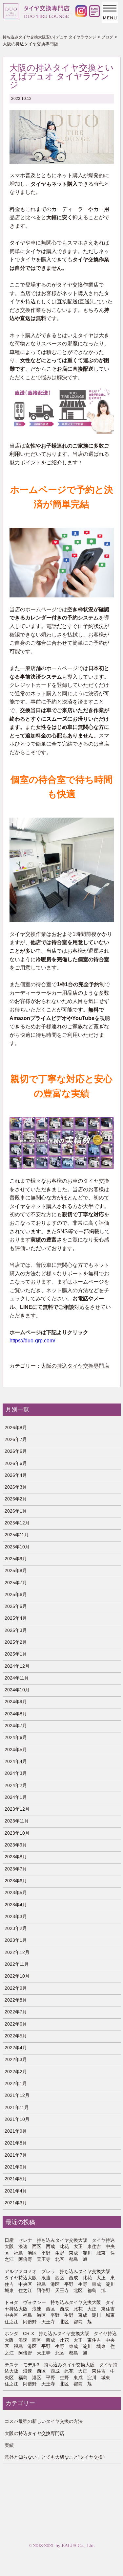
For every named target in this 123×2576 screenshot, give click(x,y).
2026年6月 (16, 1451)
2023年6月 (16, 1881)
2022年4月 (16, 2048)
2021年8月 (16, 2143)
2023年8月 (16, 1857)
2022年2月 (16, 2072)
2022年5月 (16, 2036)
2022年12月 (17, 1952)
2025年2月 (16, 1642)
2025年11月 (17, 1535)
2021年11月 (17, 2107)
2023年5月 (16, 1892)
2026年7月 (16, 1439)
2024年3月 (16, 1773)
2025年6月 (16, 1594)
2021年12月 (17, 2095)
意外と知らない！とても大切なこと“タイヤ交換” (54, 2457)
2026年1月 (16, 1511)
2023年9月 (16, 1845)
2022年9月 (16, 1988)
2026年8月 (16, 1427)
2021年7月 (16, 2155)
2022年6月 (16, 2024)
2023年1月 (16, 1940)
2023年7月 (16, 1869)
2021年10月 (17, 2119)
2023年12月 (17, 1809)
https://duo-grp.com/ (32, 1341)
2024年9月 (16, 1702)
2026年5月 (16, 1463)
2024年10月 (17, 1690)
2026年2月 (16, 1499)
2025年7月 (16, 1583)
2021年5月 (16, 2179)
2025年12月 (17, 1523)
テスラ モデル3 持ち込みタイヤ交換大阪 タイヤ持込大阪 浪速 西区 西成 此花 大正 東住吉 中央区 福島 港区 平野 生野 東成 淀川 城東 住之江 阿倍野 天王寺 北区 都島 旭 (61, 2374)
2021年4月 (16, 2191)
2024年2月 (16, 1785)
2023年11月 (17, 1821)
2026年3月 (16, 1487)
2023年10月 (17, 1833)
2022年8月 (16, 2000)
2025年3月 (16, 1630)
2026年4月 (16, 1475)
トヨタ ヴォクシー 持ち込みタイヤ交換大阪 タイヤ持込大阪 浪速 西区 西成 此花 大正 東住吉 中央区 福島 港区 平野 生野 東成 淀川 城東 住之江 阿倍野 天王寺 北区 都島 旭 (61, 2312)
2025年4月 (16, 1618)
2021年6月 (16, 2167)
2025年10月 (17, 1547)
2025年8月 (16, 1570)
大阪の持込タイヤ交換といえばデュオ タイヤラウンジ (62, 76)
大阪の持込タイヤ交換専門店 (75, 1366)
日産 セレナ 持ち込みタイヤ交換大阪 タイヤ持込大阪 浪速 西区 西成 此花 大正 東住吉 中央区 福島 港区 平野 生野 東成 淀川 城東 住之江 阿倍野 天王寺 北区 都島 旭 (60, 2250)
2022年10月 (17, 1976)
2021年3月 (16, 2203)
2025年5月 (16, 1606)
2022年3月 (16, 2059)
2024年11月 (17, 1678)
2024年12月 (17, 1666)
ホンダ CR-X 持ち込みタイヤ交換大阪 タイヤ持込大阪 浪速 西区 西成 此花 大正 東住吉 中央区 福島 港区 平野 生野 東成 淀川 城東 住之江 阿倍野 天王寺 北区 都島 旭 (61, 2343)
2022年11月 (17, 1964)
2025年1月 (16, 1654)
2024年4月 (16, 1761)
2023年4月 (16, 1905)
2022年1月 (16, 2083)
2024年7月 (16, 1726)
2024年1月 (16, 1797)
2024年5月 (16, 1750)
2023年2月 (16, 1928)
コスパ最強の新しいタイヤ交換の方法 (44, 2421)
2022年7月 (16, 2012)
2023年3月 (16, 1916)
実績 (9, 2445)
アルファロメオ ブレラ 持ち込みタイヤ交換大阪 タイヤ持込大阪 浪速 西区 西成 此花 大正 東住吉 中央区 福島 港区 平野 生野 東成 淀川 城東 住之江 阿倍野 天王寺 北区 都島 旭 (61, 2281)
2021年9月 (16, 2131)
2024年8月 (16, 1714)
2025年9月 (16, 1559)
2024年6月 (16, 1737)
